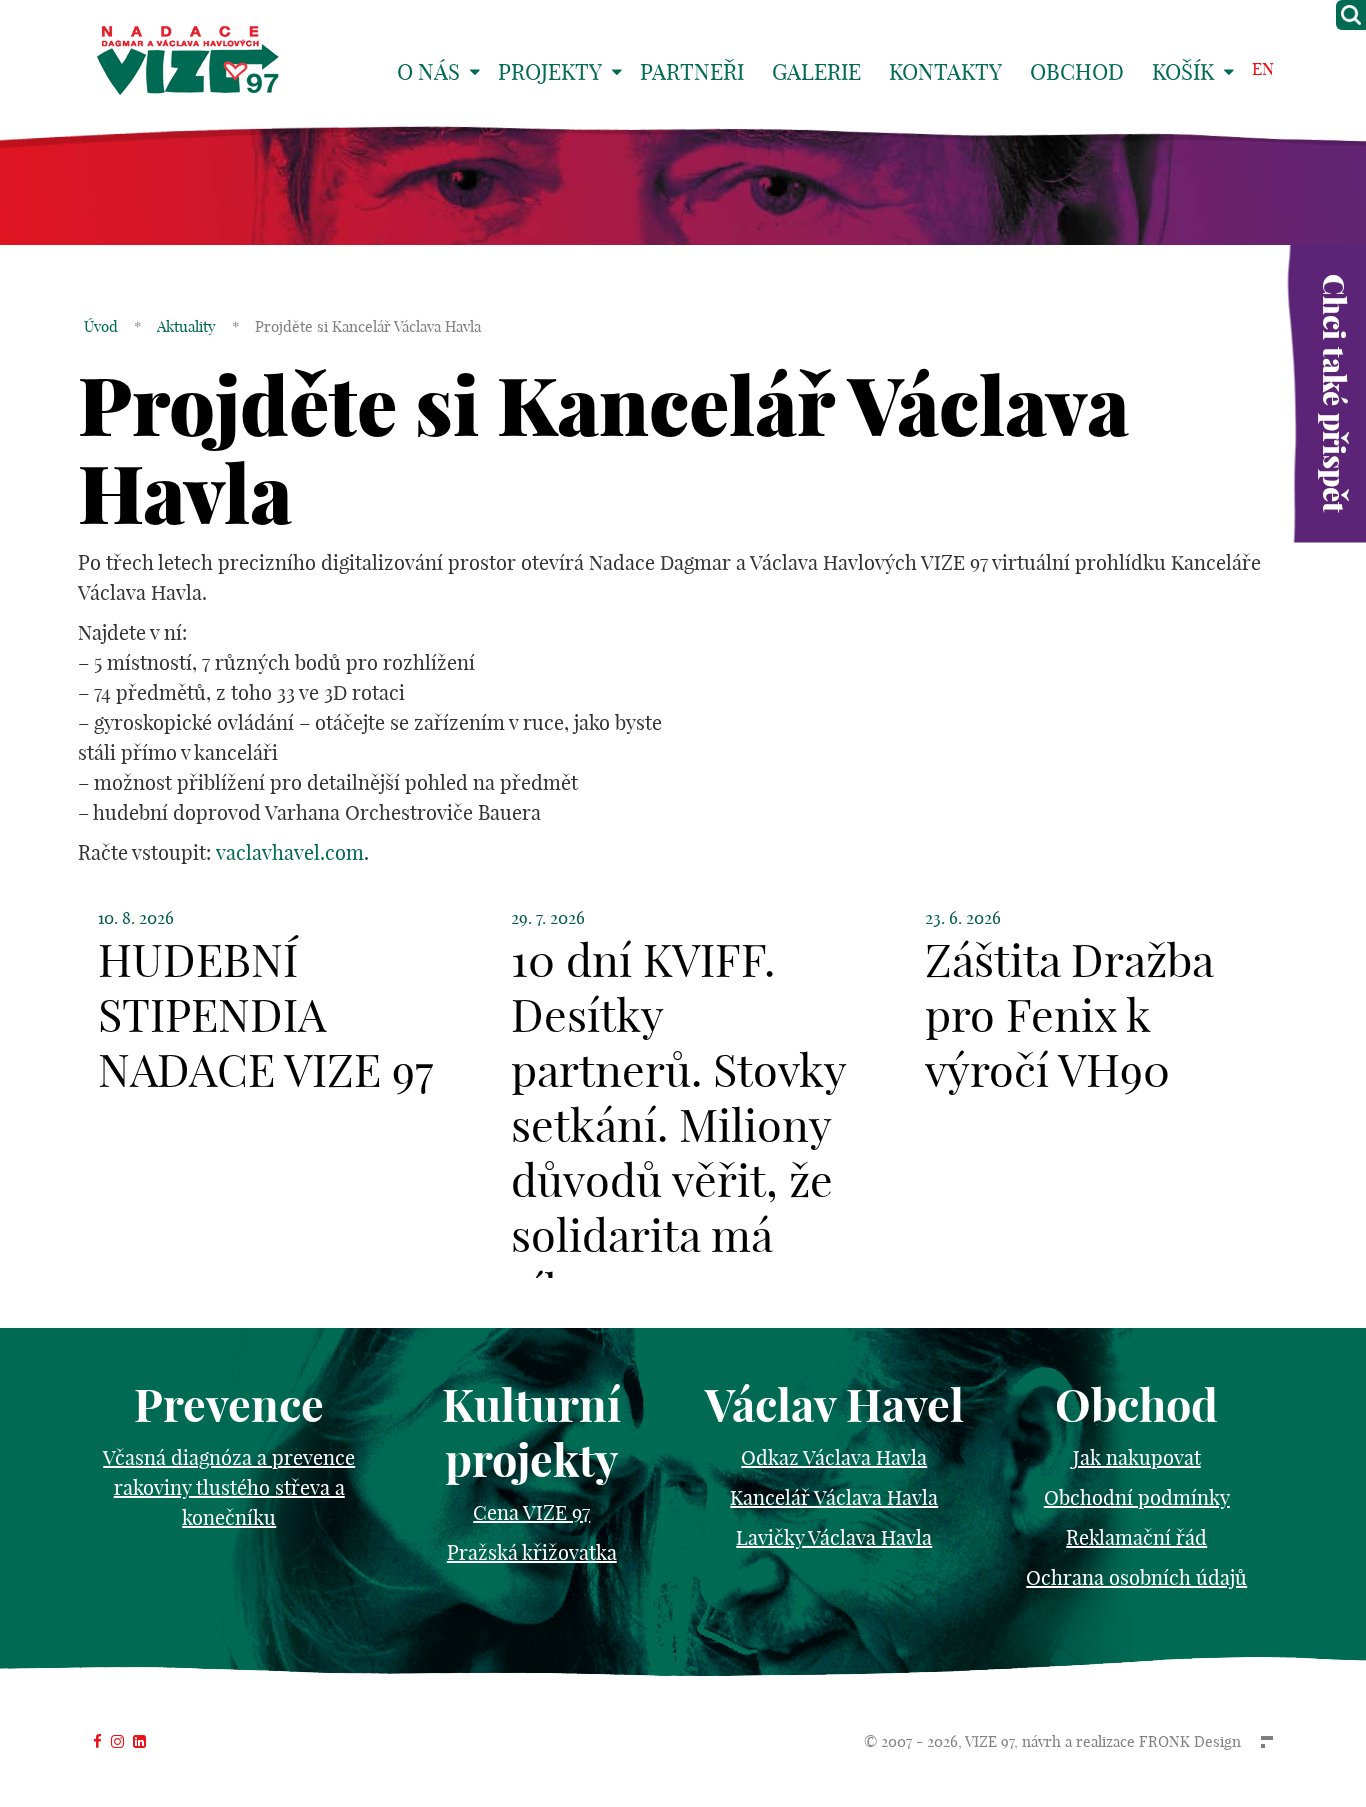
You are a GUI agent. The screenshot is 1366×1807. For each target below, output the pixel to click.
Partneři (692, 72)
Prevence (229, 1405)
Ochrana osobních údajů (1136, 1577)
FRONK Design (1190, 1741)
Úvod (101, 326)
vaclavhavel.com (290, 852)
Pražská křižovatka (532, 1552)
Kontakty (945, 72)
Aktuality (186, 326)
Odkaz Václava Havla (834, 1457)
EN (1263, 68)
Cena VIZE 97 (531, 1512)
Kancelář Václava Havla (834, 1497)
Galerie (816, 72)
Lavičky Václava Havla (834, 1537)
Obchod (1077, 72)
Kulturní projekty (531, 1433)
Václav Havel (834, 1405)
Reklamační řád (1136, 1537)
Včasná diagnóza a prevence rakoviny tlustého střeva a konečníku (229, 1487)
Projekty (550, 72)
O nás (428, 72)
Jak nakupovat (1137, 1457)
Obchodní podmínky (1137, 1497)
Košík (1183, 72)
